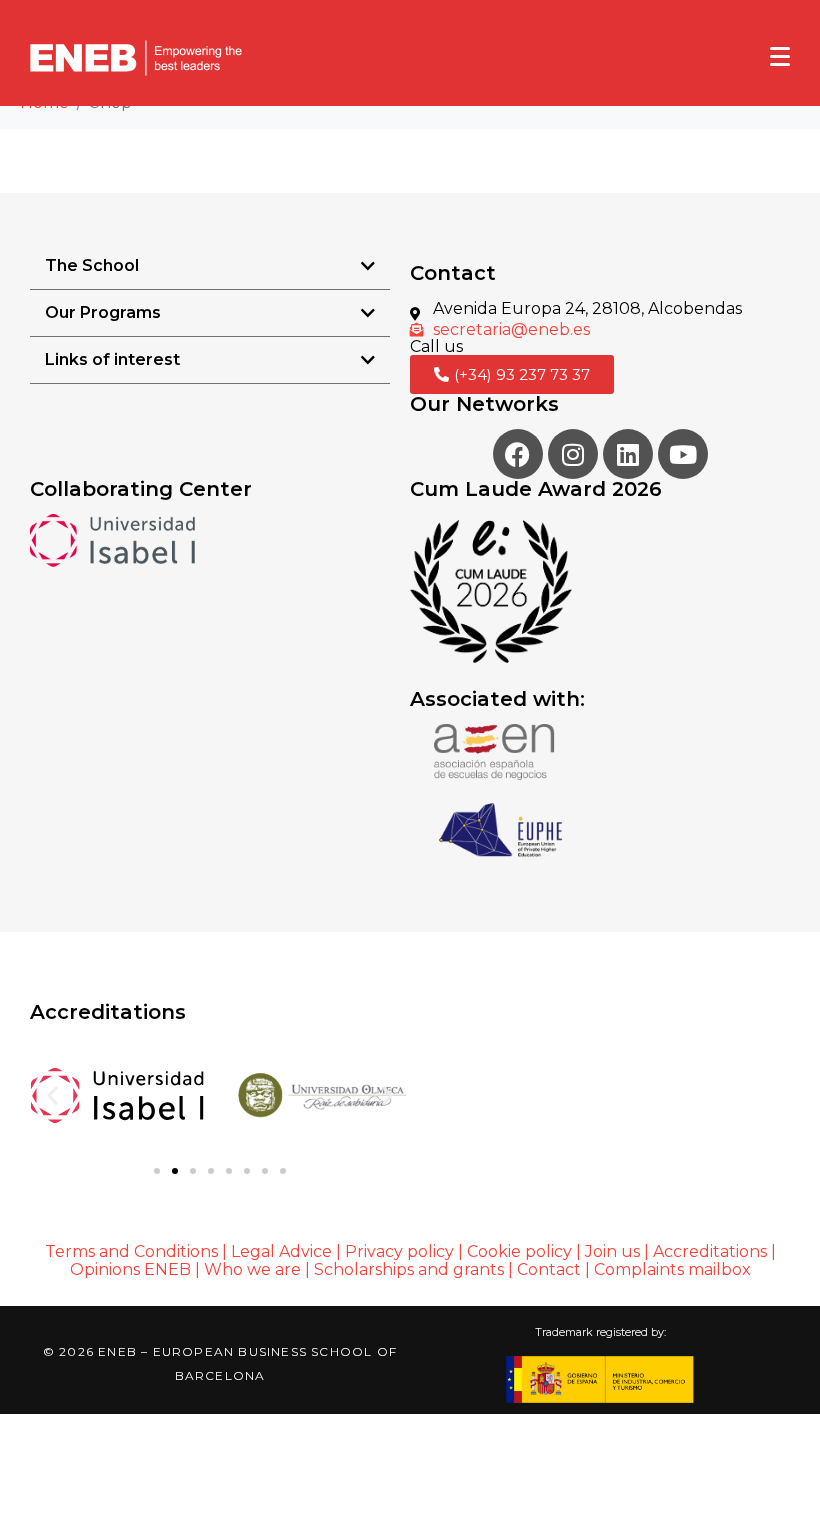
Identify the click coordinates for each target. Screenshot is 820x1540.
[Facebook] (518, 454)
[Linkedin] (628, 454)
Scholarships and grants (409, 1269)
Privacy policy (399, 1251)
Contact (551, 1269)
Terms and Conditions (131, 1251)
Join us (612, 1251)
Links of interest (112, 359)
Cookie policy (519, 1251)
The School (92, 265)
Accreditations (710, 1251)
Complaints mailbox (672, 1269)
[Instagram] (573, 454)
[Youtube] (683, 454)
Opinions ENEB (130, 1269)
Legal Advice (281, 1251)
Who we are (252, 1269)
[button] (210, 266)
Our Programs (103, 312)
